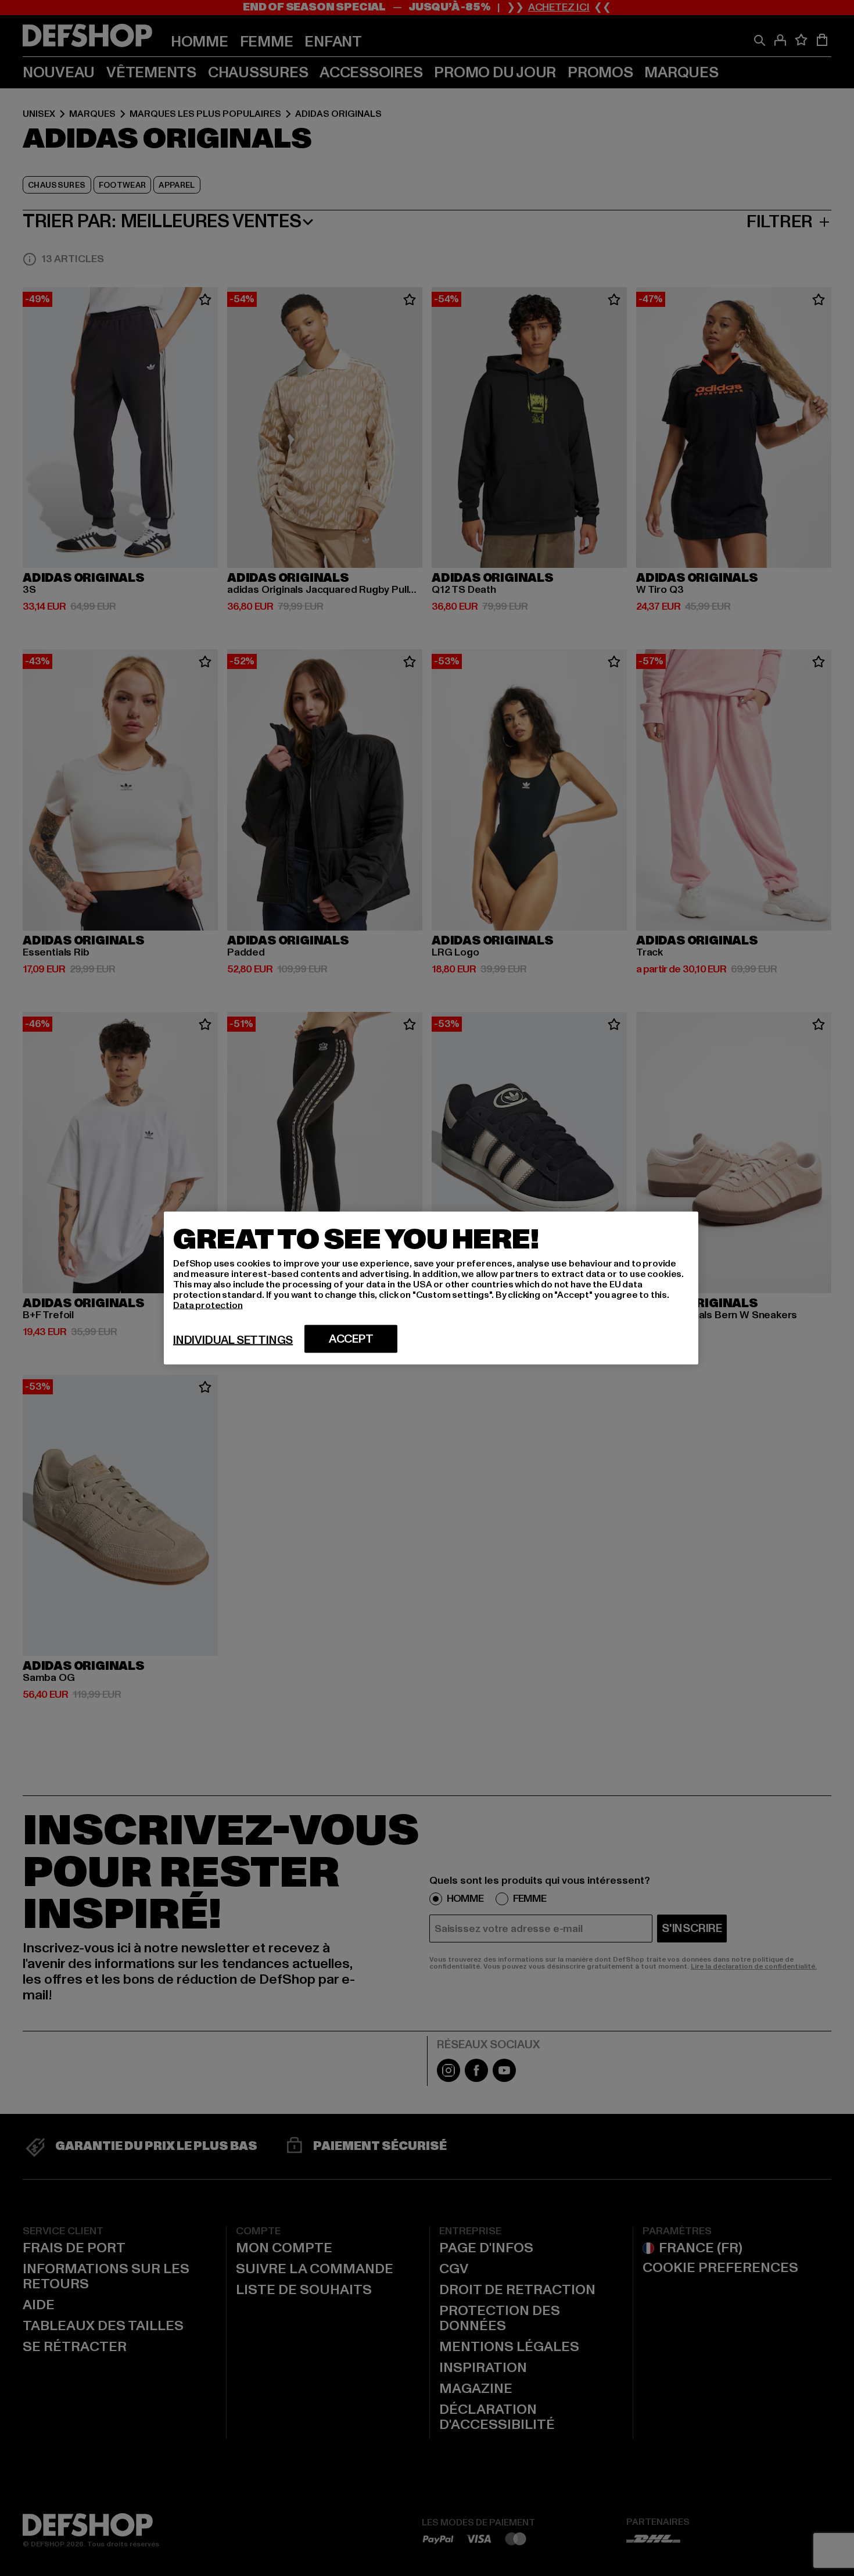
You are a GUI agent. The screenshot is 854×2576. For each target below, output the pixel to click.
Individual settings (233, 1340)
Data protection (208, 1305)
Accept (351, 1339)
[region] (431, 1288)
